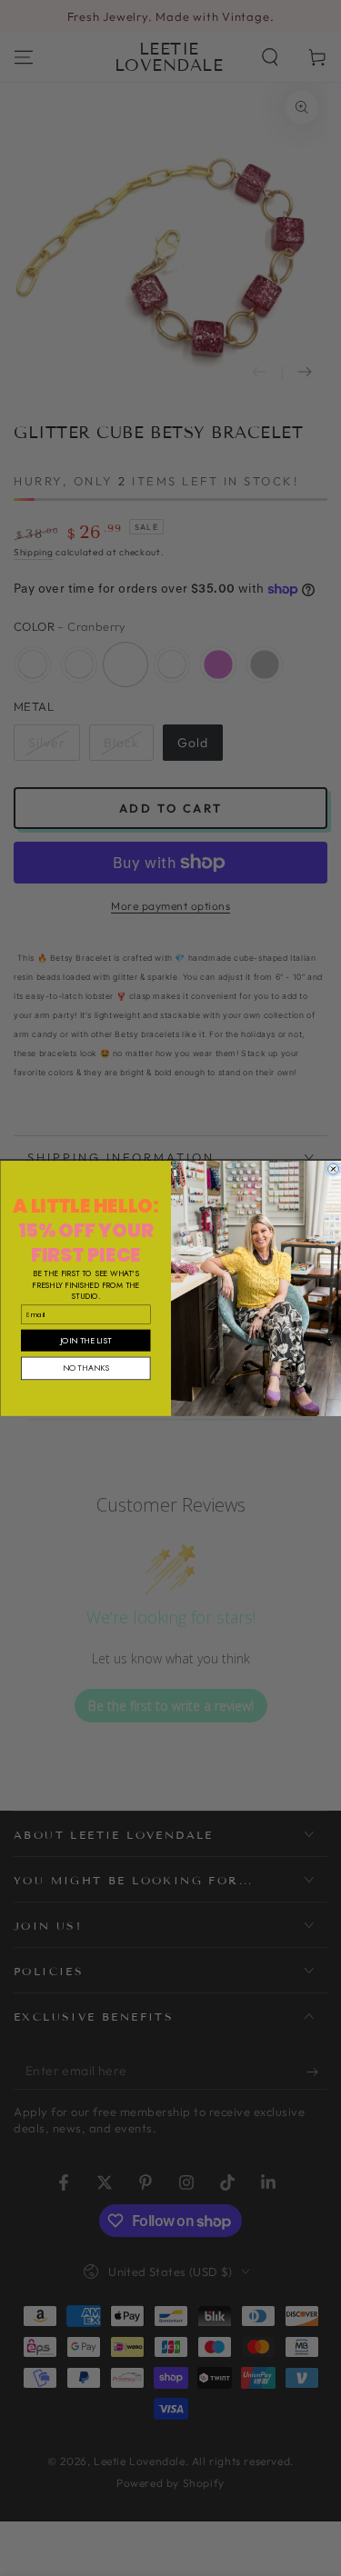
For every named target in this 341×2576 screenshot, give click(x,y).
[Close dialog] (333, 1169)
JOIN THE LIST (85, 1339)
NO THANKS (85, 1368)
